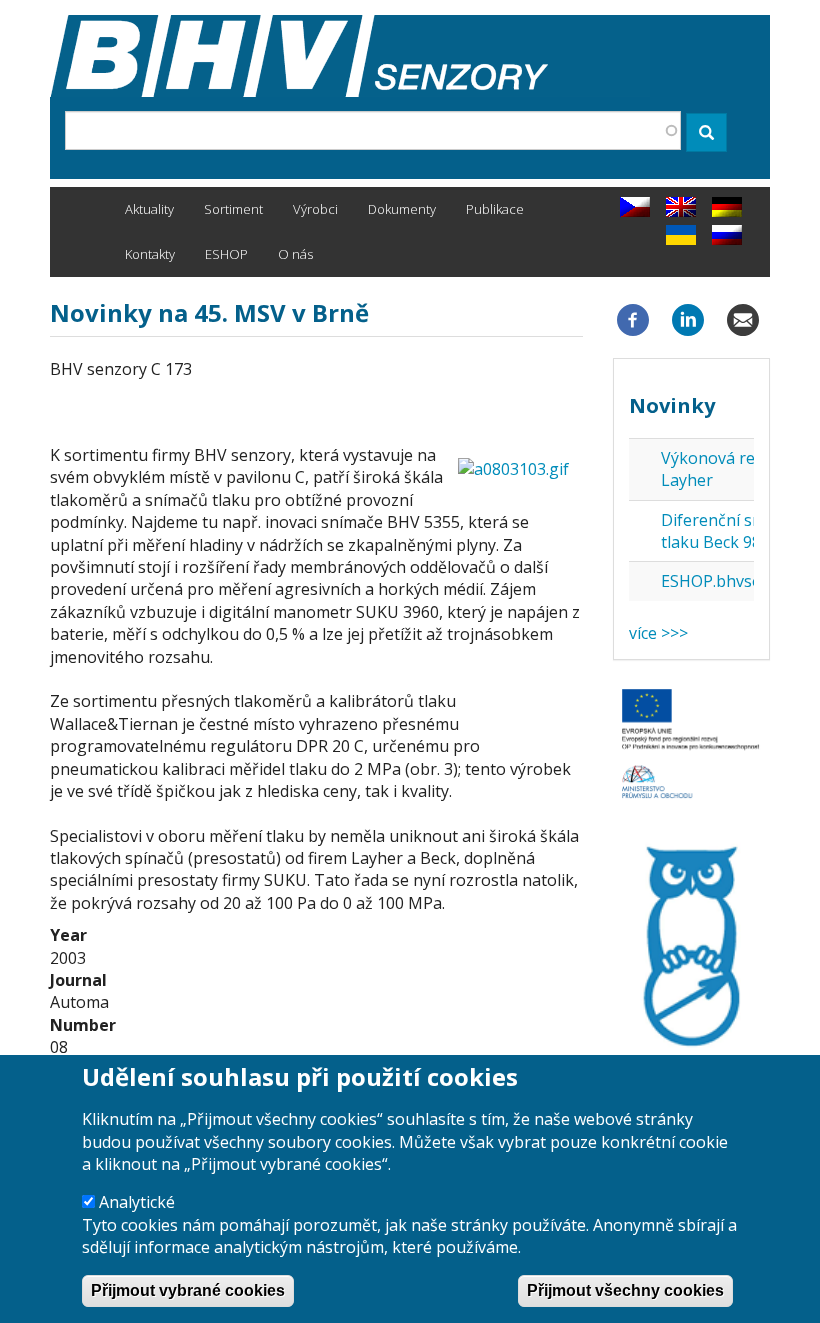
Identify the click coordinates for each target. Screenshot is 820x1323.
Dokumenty (402, 209)
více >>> (658, 633)
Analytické (137, 1202)
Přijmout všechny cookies (625, 1290)
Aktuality (149, 209)
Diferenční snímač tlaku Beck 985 (729, 531)
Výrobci (315, 209)
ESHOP (226, 254)
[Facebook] (633, 319)
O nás (295, 254)
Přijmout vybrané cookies (188, 1290)
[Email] (743, 319)
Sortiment (233, 209)
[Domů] (350, 56)
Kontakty (150, 254)
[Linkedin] (688, 319)
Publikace (495, 209)
